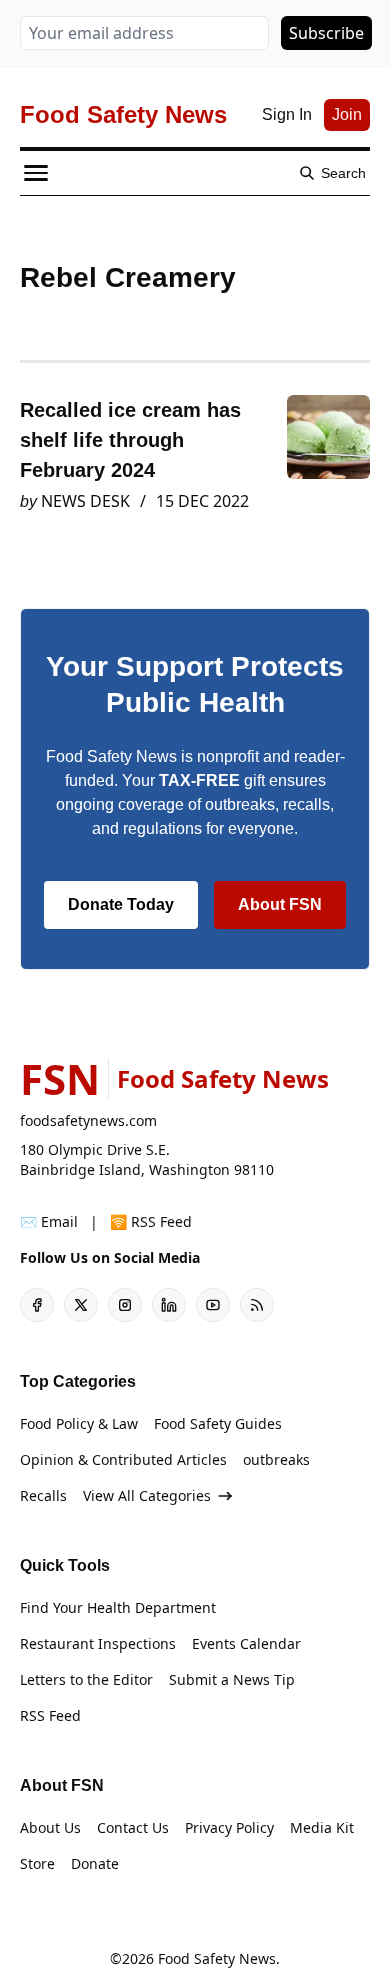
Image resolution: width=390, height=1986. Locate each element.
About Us (50, 1827)
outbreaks (276, 1459)
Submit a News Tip (232, 1679)
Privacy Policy (229, 1827)
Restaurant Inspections (98, 1643)
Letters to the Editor (86, 1679)
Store (37, 1863)
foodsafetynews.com (88, 1120)
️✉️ (49, 1221)
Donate (95, 1863)
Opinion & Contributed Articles (123, 1459)
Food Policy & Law (79, 1423)
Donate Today (121, 904)
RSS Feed (50, 1715)
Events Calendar (246, 1643)
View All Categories (147, 1495)
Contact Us (133, 1827)
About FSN (280, 904)
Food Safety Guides (218, 1423)
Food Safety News (217, 1958)
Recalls (43, 1495)
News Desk (85, 501)
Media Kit (322, 1827)
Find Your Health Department (118, 1607)
